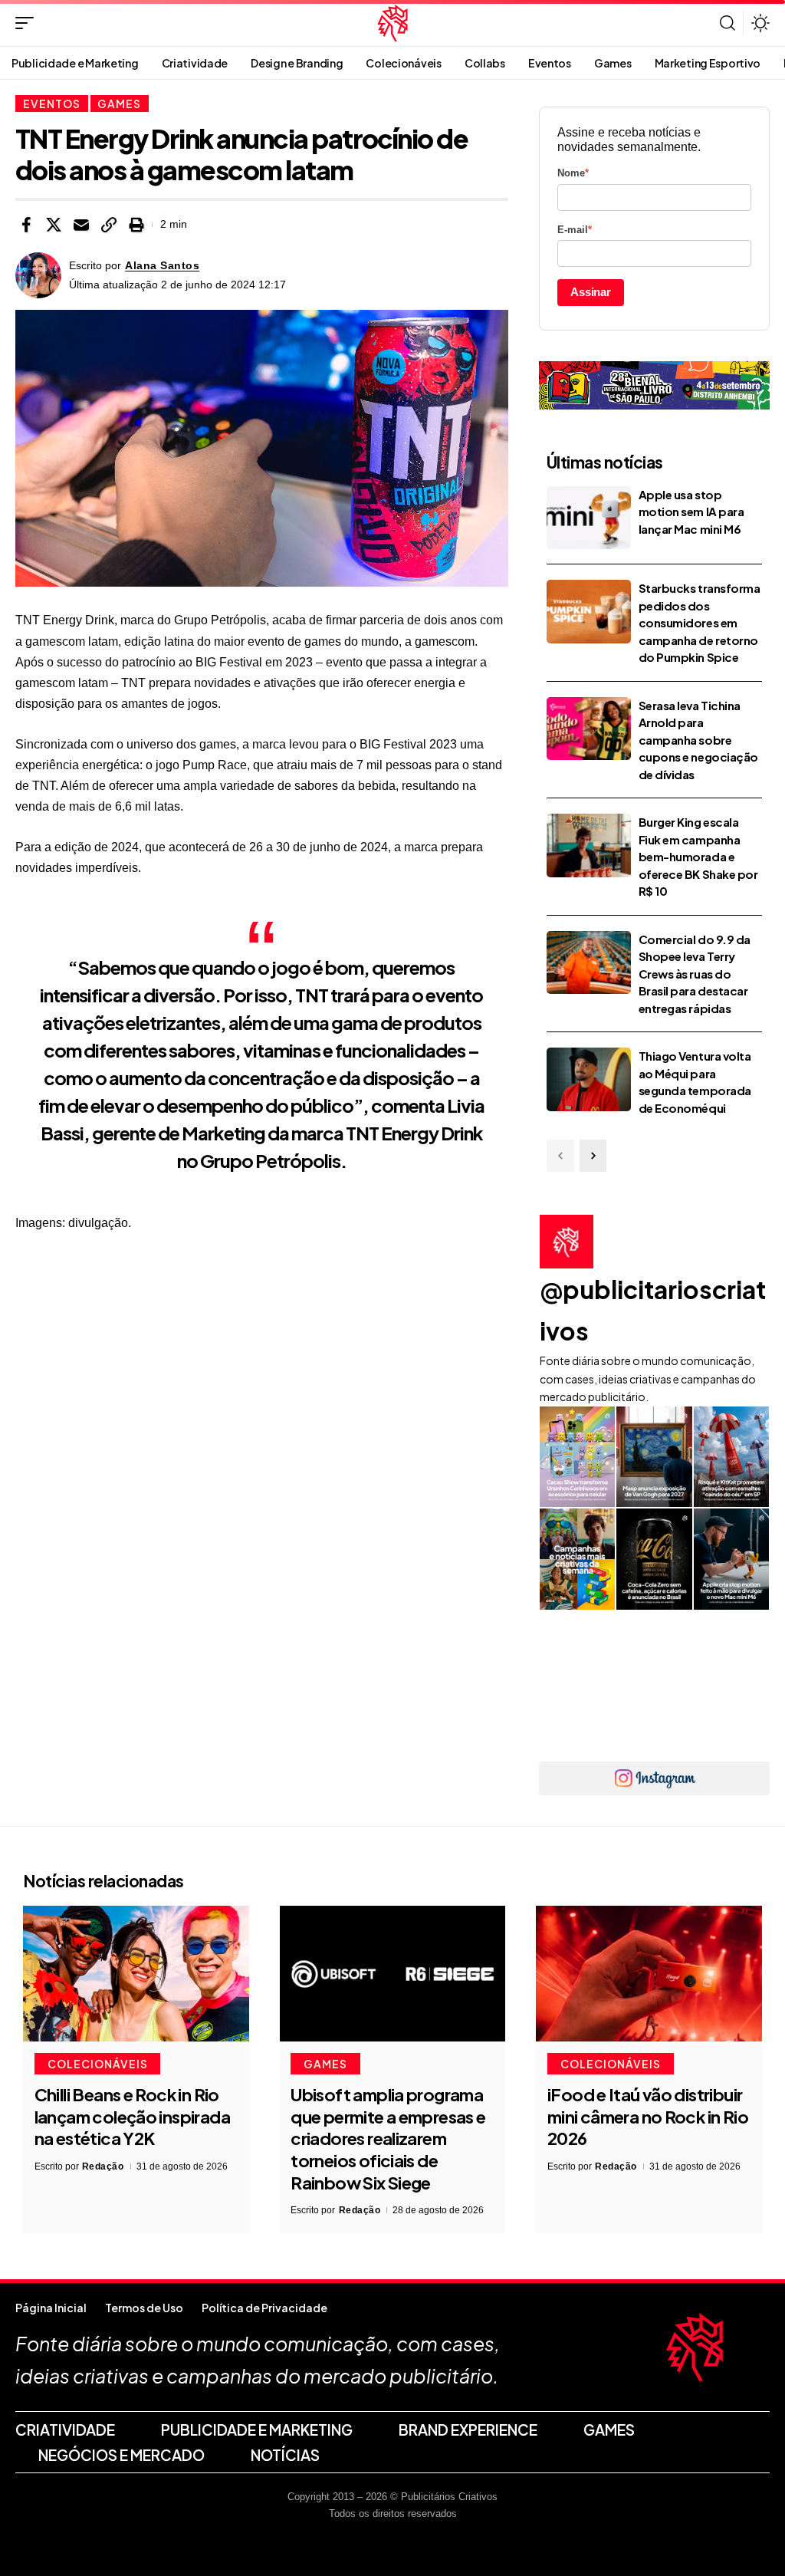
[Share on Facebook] (26, 225)
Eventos (52, 104)
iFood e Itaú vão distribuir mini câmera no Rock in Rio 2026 (648, 2116)
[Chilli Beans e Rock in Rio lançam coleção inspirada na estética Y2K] (136, 1974)
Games (119, 104)
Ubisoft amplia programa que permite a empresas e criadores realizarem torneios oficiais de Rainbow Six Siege (388, 2138)
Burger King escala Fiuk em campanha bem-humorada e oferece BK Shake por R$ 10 (698, 856)
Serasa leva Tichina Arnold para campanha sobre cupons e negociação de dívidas (698, 740)
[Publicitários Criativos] (393, 23)
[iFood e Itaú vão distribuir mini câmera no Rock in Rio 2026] (649, 1974)
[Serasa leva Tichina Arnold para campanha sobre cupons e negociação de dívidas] (589, 729)
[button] (28, 23)
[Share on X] (54, 225)
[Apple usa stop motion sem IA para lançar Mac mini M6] (589, 518)
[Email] (81, 225)
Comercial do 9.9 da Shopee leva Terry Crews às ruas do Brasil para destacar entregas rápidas (695, 974)
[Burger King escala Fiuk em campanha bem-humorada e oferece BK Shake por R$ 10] (589, 846)
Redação (103, 2166)
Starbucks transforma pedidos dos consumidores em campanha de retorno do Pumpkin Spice (700, 622)
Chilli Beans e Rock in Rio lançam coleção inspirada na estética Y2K (132, 2116)
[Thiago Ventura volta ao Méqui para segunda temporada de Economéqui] (589, 1079)
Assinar (591, 292)
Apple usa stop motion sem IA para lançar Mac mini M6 (691, 512)
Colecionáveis (98, 2064)
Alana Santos (162, 266)
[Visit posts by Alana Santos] (38, 275)
